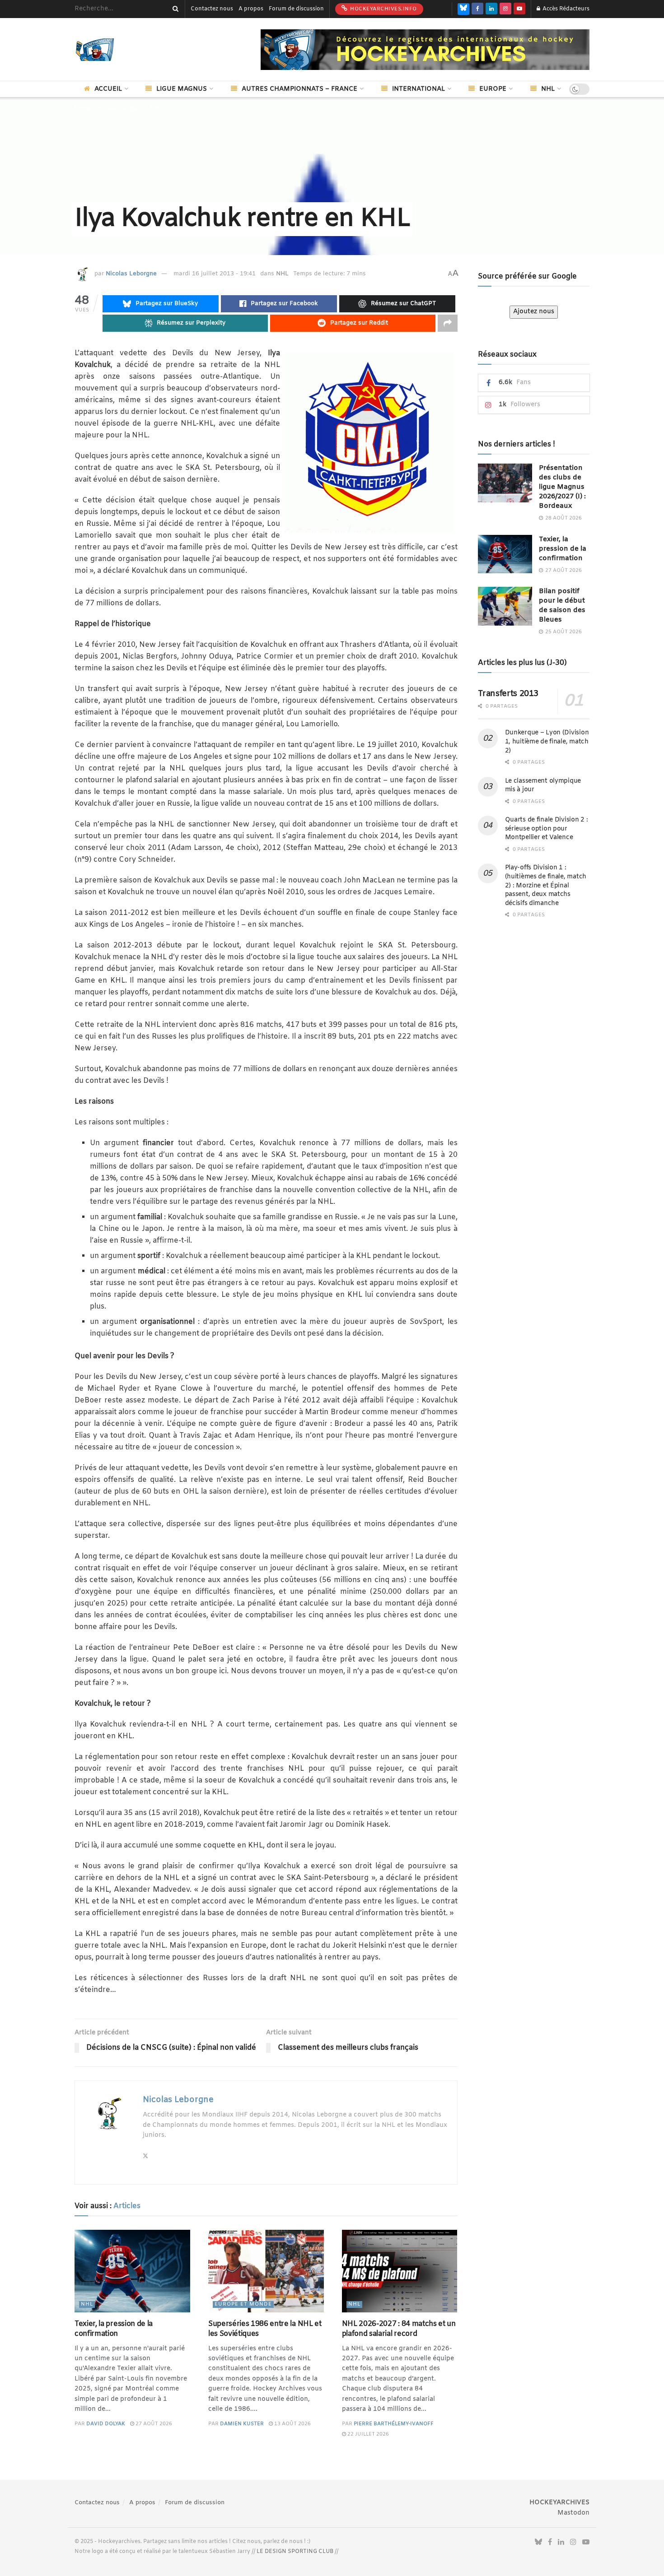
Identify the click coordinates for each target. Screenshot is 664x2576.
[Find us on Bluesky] (463, 9)
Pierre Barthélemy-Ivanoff (394, 2424)
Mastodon (573, 2513)
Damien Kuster (242, 2424)
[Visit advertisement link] (425, 50)
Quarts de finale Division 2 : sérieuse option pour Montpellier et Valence (547, 829)
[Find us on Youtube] (519, 9)
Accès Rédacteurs (565, 9)
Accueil (108, 89)
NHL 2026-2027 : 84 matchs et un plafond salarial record (399, 2329)
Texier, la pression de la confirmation (114, 2329)
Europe (493, 89)
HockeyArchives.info (383, 9)
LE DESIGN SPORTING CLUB (295, 2552)
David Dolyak (106, 2424)
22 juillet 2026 (367, 2434)
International (419, 89)
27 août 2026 (153, 2424)
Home (83, 109)
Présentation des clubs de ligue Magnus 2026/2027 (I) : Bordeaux (562, 487)
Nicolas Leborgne (131, 274)
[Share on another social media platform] (448, 323)
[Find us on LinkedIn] (491, 9)
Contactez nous (212, 9)
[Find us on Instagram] (505, 9)
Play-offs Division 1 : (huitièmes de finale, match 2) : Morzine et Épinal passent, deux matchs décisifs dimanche (546, 885)
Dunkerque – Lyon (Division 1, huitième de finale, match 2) (547, 742)
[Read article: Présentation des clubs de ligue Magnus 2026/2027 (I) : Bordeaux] (505, 483)
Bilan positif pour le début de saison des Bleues (562, 606)
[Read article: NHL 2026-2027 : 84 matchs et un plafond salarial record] (400, 2271)
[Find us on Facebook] (477, 9)
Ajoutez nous (534, 312)
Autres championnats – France (299, 89)
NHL (548, 89)
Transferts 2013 (508, 694)
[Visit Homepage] (108, 50)
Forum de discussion (296, 9)
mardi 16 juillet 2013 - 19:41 (215, 274)
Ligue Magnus (182, 89)
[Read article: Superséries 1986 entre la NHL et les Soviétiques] (266, 2271)
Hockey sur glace (121, 109)
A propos (251, 9)
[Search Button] (174, 9)
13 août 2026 (292, 2424)
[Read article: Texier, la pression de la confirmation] (132, 2271)
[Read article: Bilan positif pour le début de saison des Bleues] (505, 606)
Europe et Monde (243, 2304)
